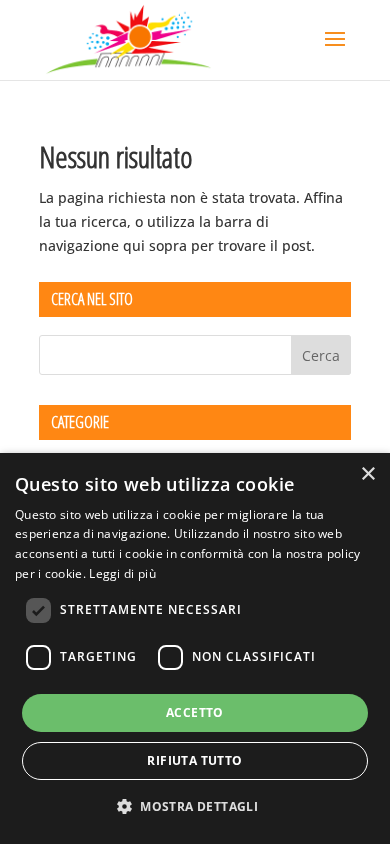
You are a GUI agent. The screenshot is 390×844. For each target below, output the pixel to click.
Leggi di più (122, 573)
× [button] (367, 474)
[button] (195, 807)
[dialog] (195, 648)
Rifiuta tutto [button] (194, 760)
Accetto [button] (195, 712)
